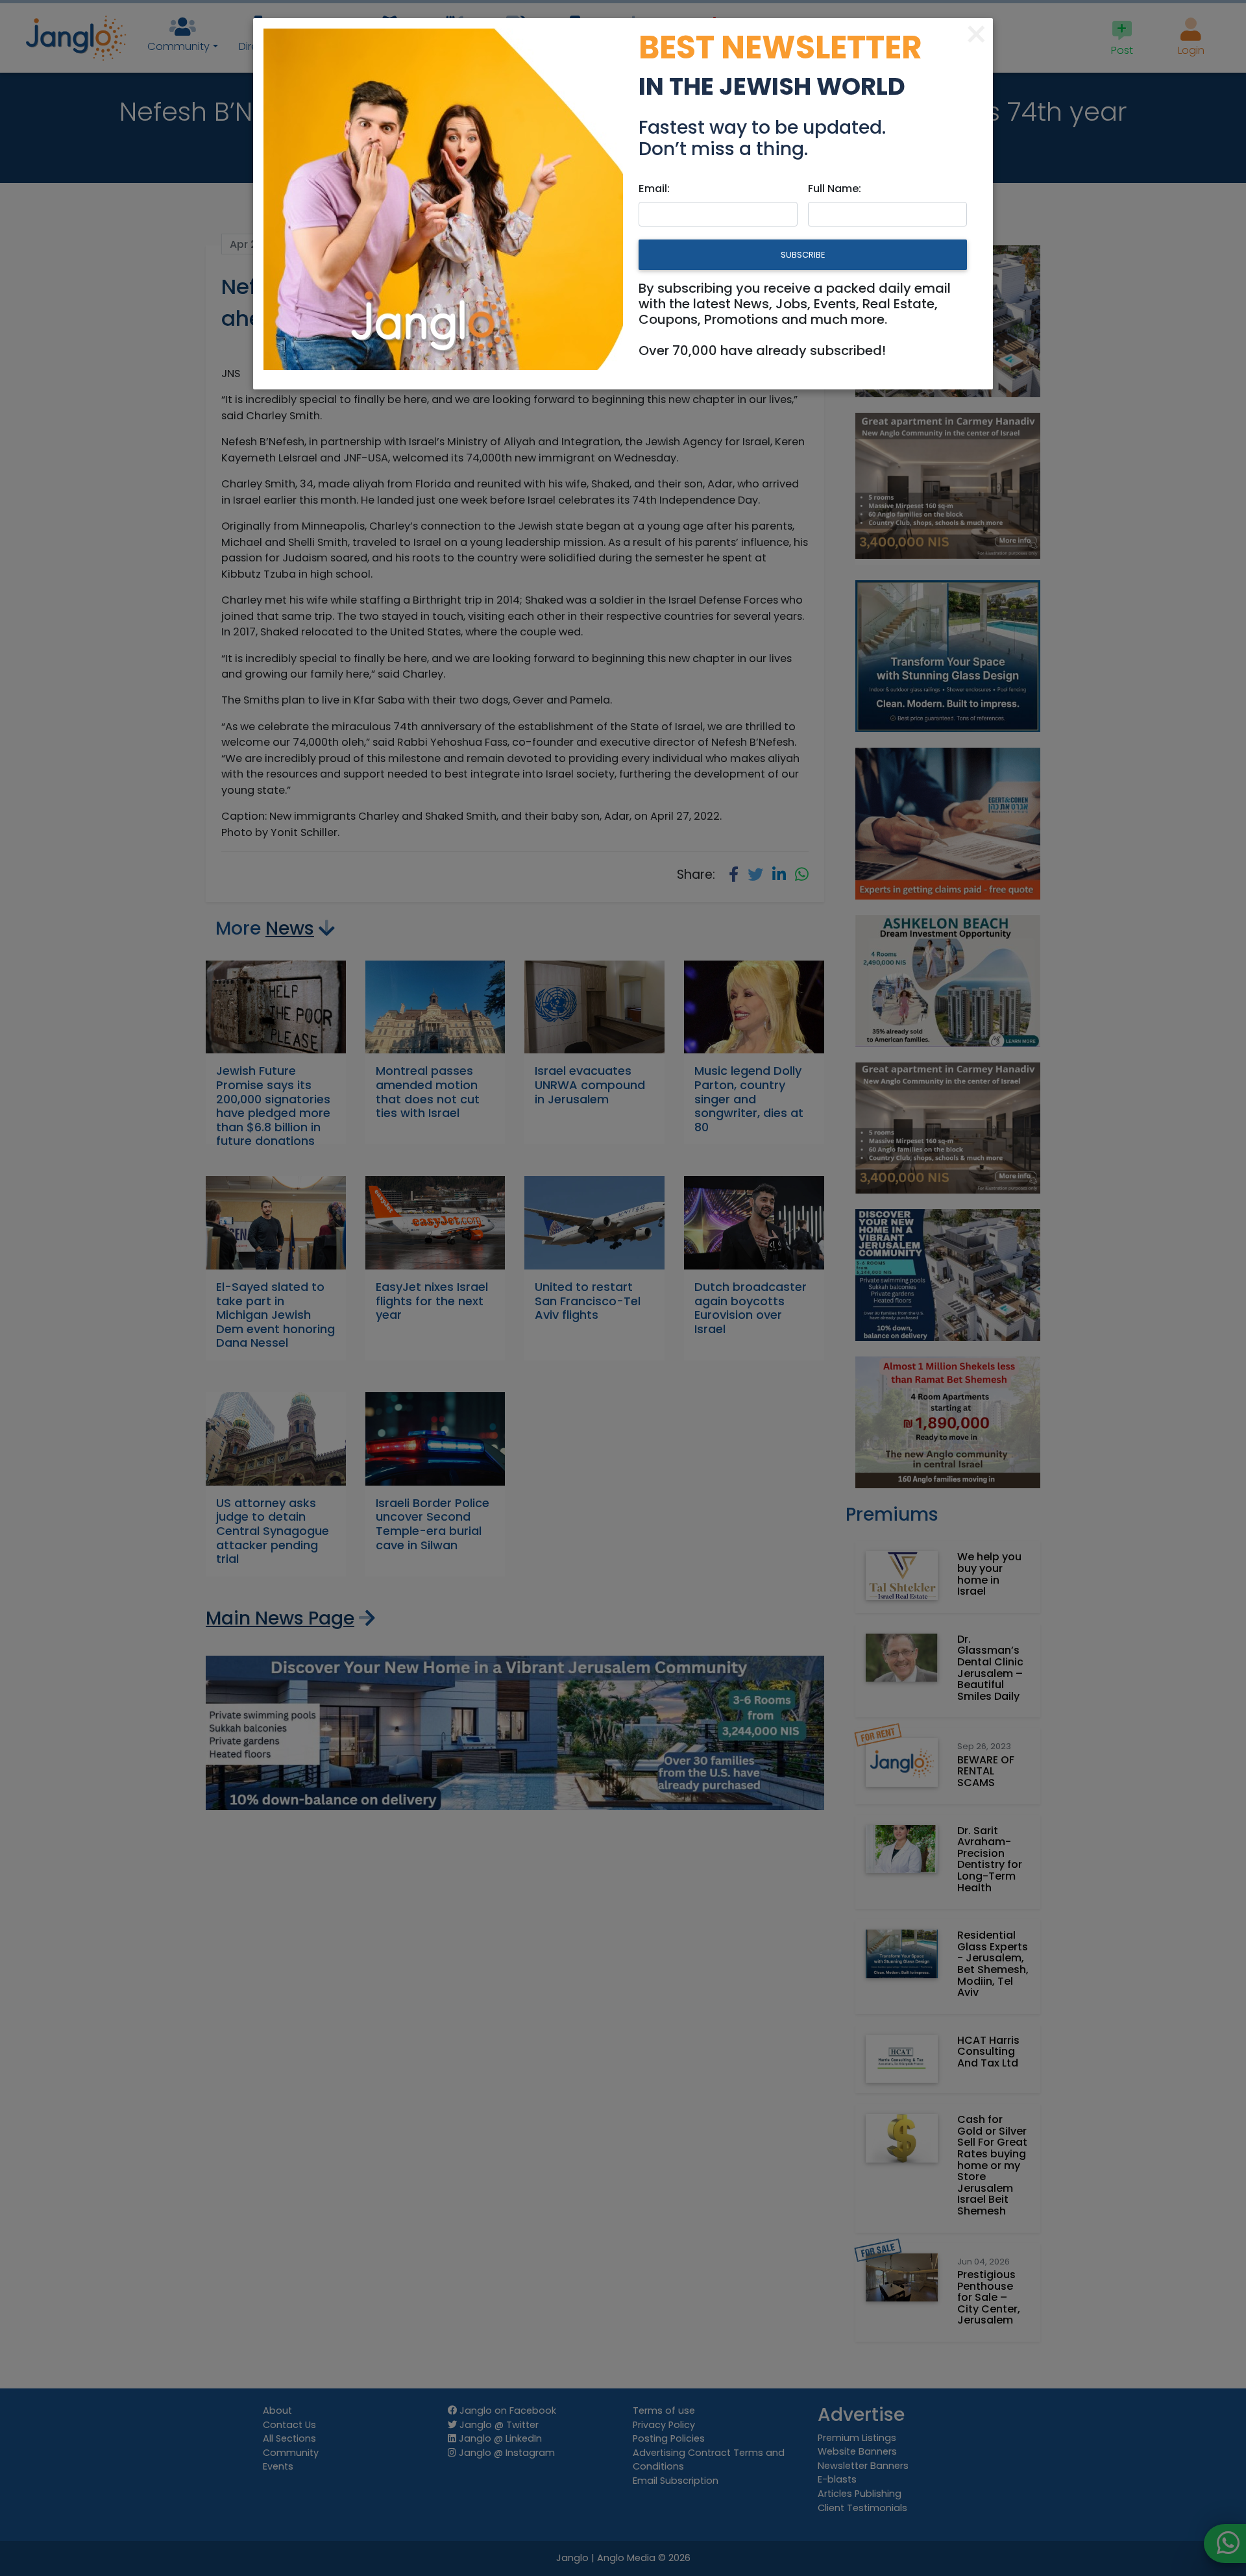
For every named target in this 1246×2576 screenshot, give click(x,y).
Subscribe (803, 255)
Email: (654, 189)
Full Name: (835, 189)
